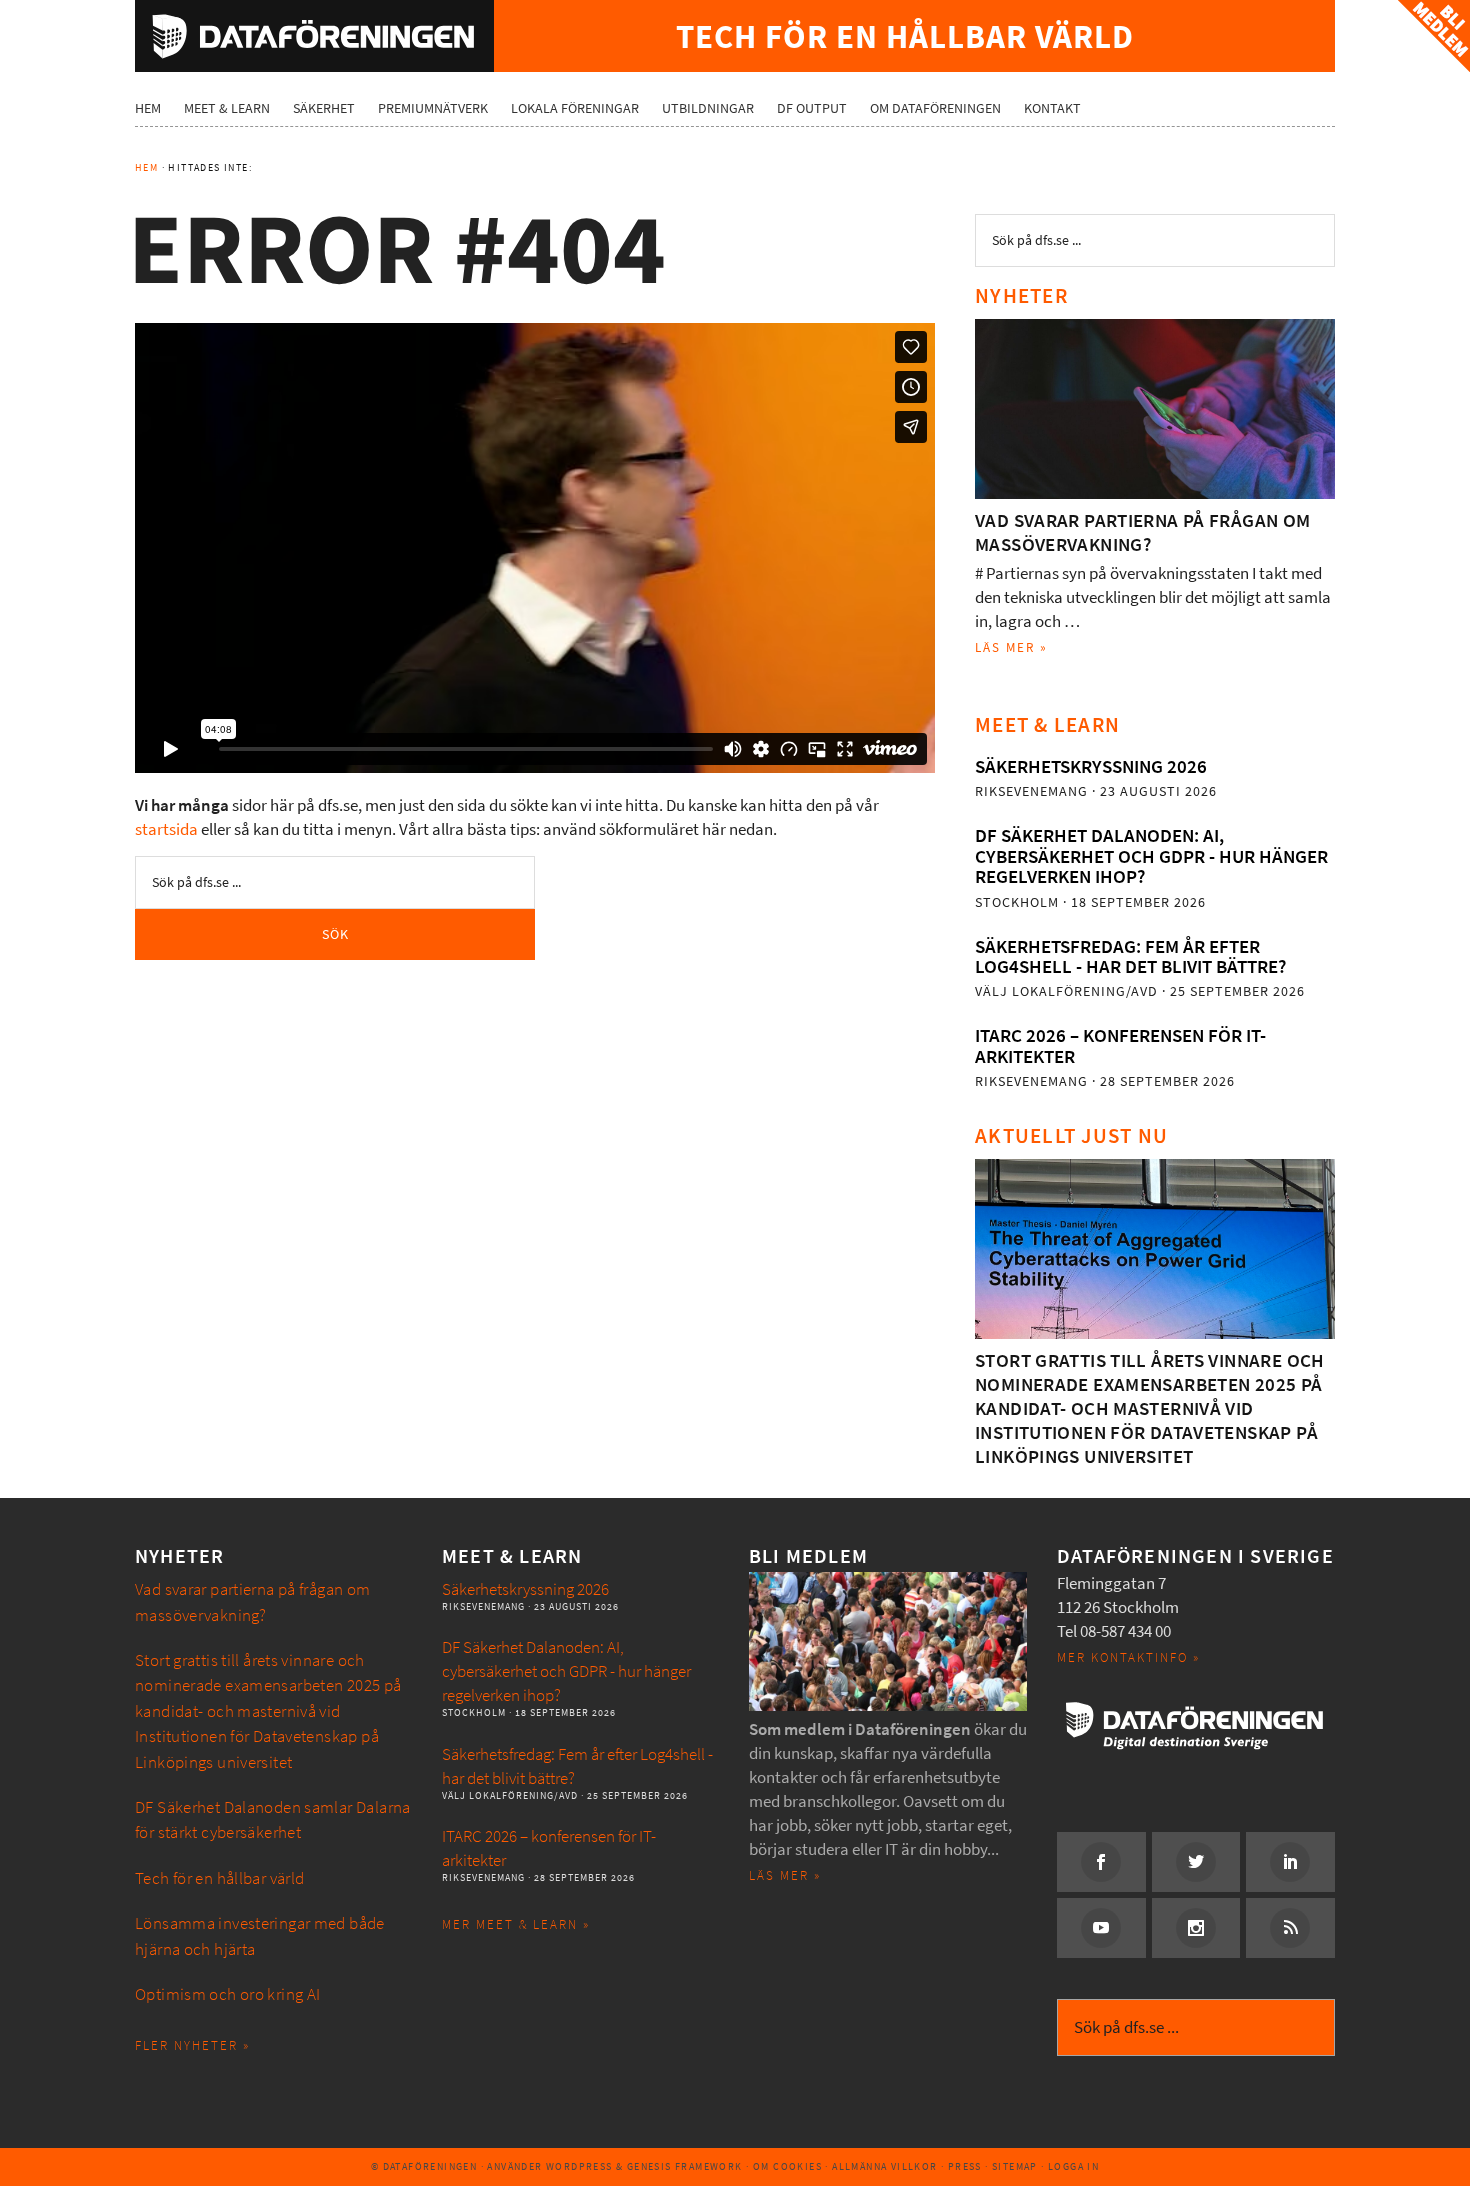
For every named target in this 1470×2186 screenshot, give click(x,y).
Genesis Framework (685, 2166)
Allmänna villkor (884, 2166)
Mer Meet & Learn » (516, 1924)
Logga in (1073, 2166)
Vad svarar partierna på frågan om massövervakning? (1143, 532)
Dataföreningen (314, 36)
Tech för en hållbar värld (220, 1878)
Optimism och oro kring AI (228, 1994)
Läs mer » (1011, 647)
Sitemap (1015, 2166)
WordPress (579, 2166)
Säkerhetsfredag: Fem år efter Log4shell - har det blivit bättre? (1130, 956)
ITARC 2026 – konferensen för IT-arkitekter (1120, 1045)
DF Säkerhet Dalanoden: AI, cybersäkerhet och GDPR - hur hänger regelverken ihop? (1151, 856)
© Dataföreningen (424, 2166)
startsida (166, 829)
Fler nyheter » (192, 2045)
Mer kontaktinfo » (1128, 1657)
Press (965, 2166)
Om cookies (787, 2166)
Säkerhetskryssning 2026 (1091, 766)
